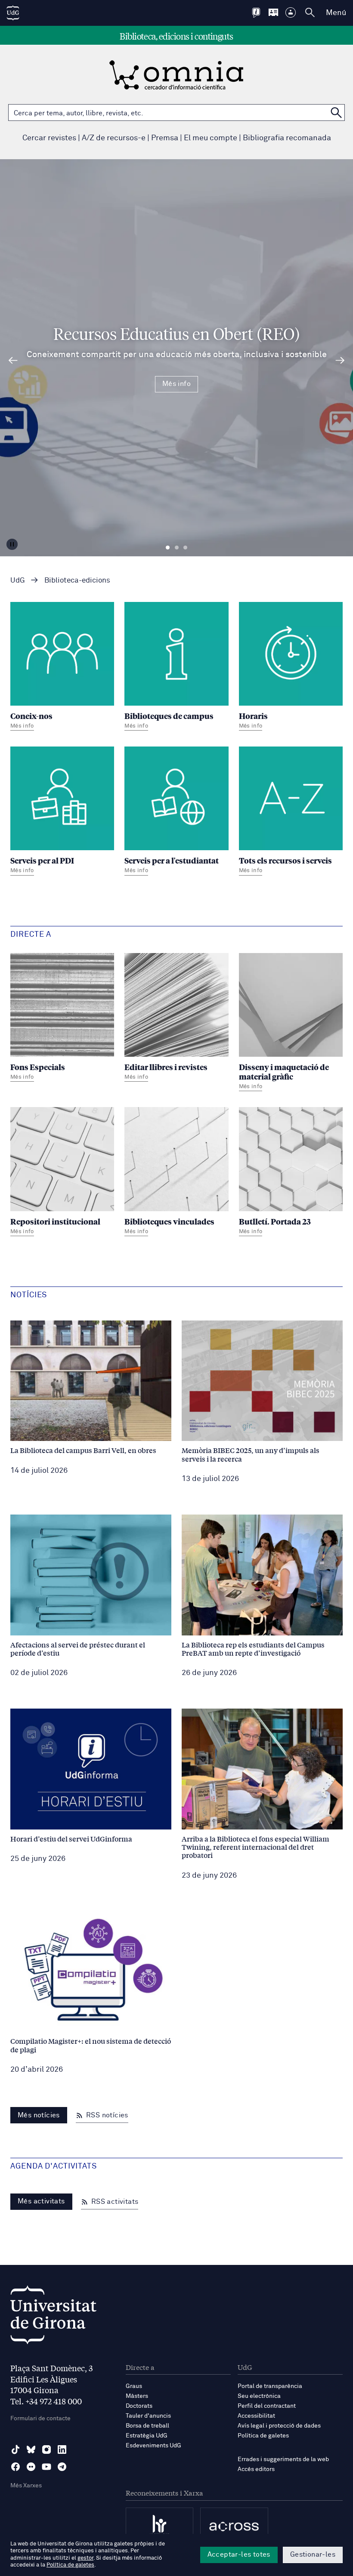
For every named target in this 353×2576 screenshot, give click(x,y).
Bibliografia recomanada (287, 138)
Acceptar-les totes (239, 2554)
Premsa (165, 138)
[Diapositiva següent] (340, 361)
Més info (176, 384)
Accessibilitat (256, 2416)
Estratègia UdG (147, 2436)
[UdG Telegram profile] (62, 2467)
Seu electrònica (259, 2396)
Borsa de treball (147, 2426)
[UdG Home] (13, 13)
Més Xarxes (26, 2486)
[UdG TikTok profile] (15, 2450)
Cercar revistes (49, 138)
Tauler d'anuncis (148, 2416)
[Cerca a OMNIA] (336, 113)
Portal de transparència (270, 2386)
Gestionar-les (313, 2554)
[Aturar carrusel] (12, 544)
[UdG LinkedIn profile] (62, 2450)
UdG (18, 581)
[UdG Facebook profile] (15, 2467)
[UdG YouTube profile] (46, 2467)
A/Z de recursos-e (114, 138)
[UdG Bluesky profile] (31, 2450)
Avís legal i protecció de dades (279, 2426)
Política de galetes (263, 2436)
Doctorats (139, 2406)
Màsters (137, 2396)
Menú (336, 13)
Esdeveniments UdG (153, 2446)
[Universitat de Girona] (53, 2317)
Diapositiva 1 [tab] (168, 548)
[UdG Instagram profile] (46, 2450)
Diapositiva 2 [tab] (177, 548)
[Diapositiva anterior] (13, 361)
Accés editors (256, 2469)
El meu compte (211, 138)
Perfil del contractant (267, 2406)
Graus (134, 2386)
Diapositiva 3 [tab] (185, 548)
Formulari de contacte (40, 2419)
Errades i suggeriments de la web (283, 2459)
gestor (85, 2558)
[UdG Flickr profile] (31, 2467)
